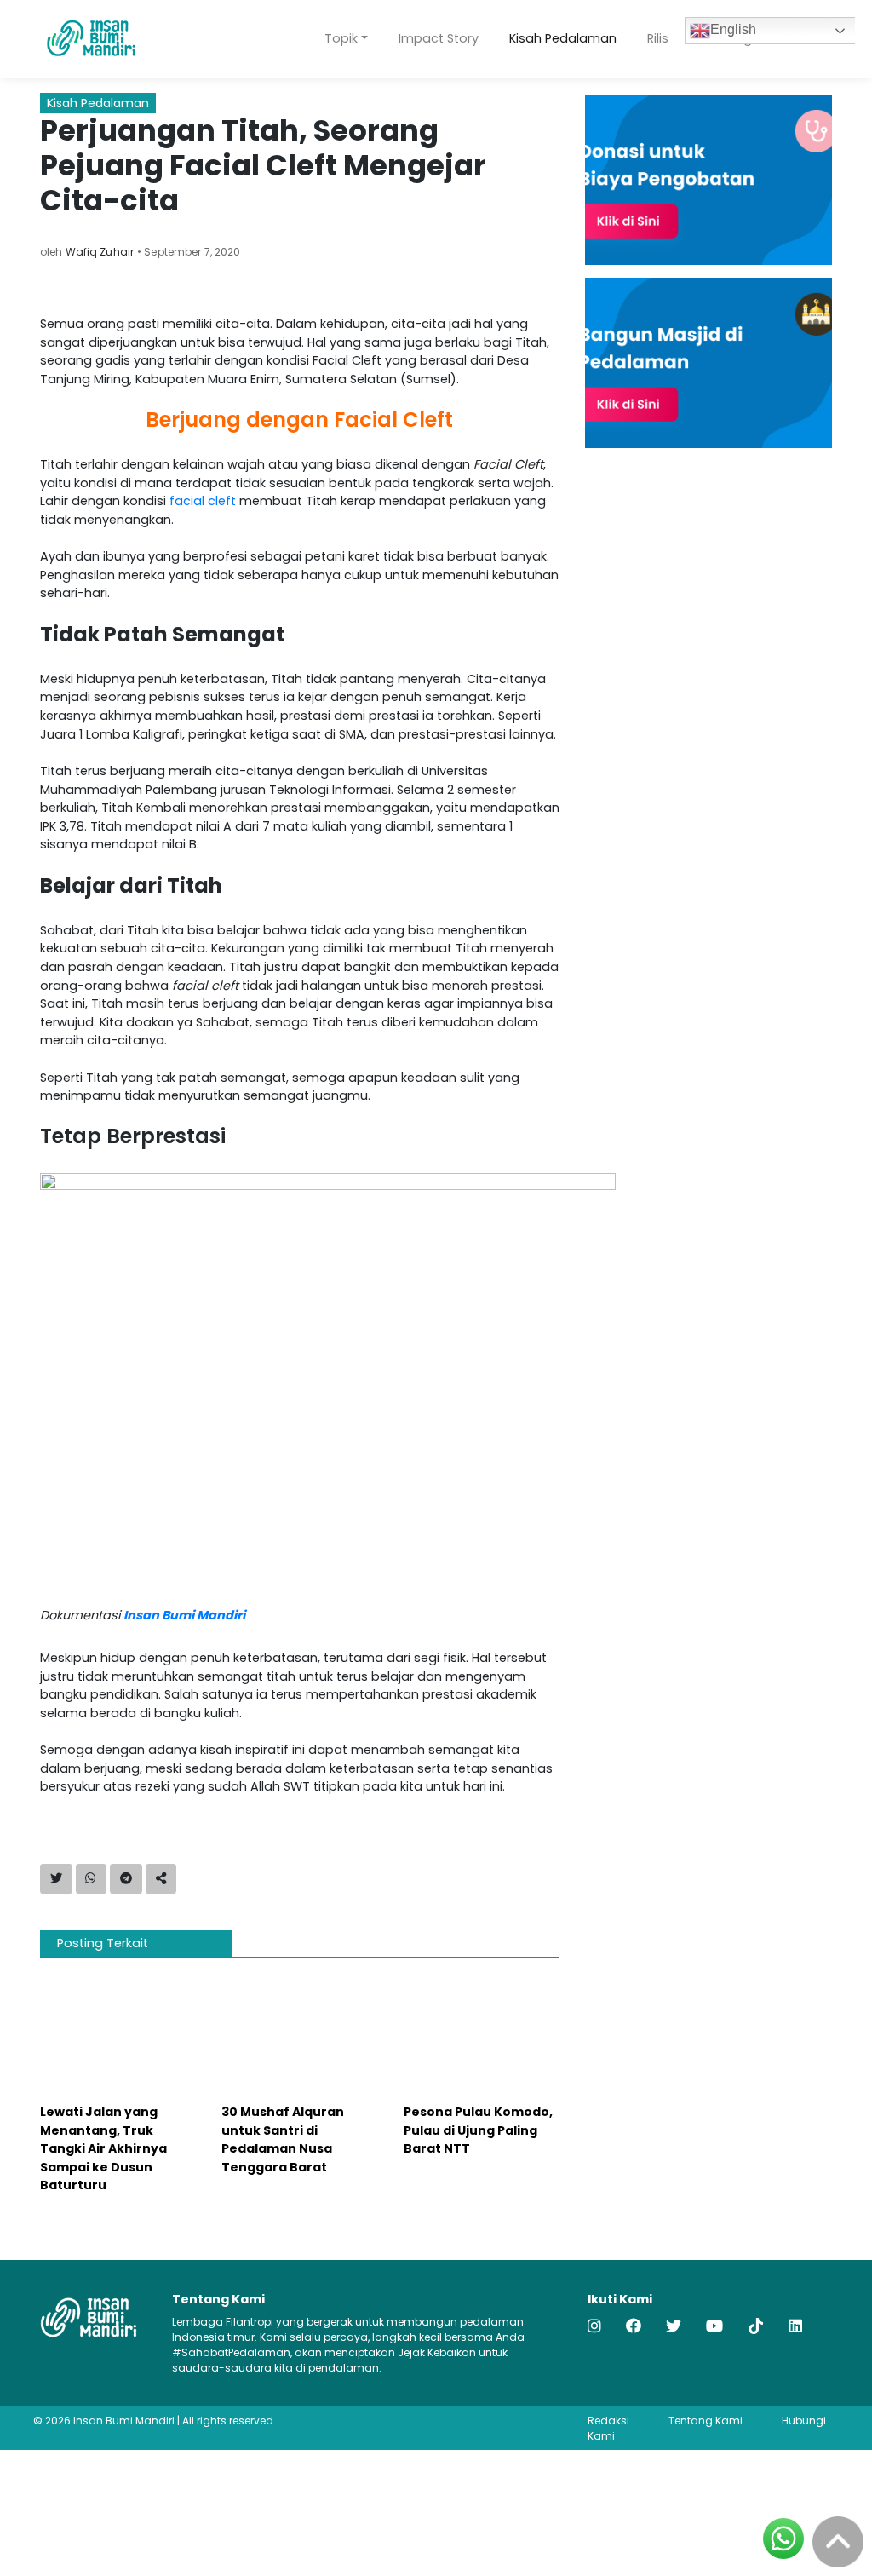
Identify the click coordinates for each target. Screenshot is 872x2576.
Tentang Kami (706, 2421)
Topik (341, 38)
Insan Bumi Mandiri (184, 1615)
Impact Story (439, 38)
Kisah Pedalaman (563, 38)
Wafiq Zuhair (100, 252)
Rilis (658, 38)
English (733, 29)
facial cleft (203, 501)
